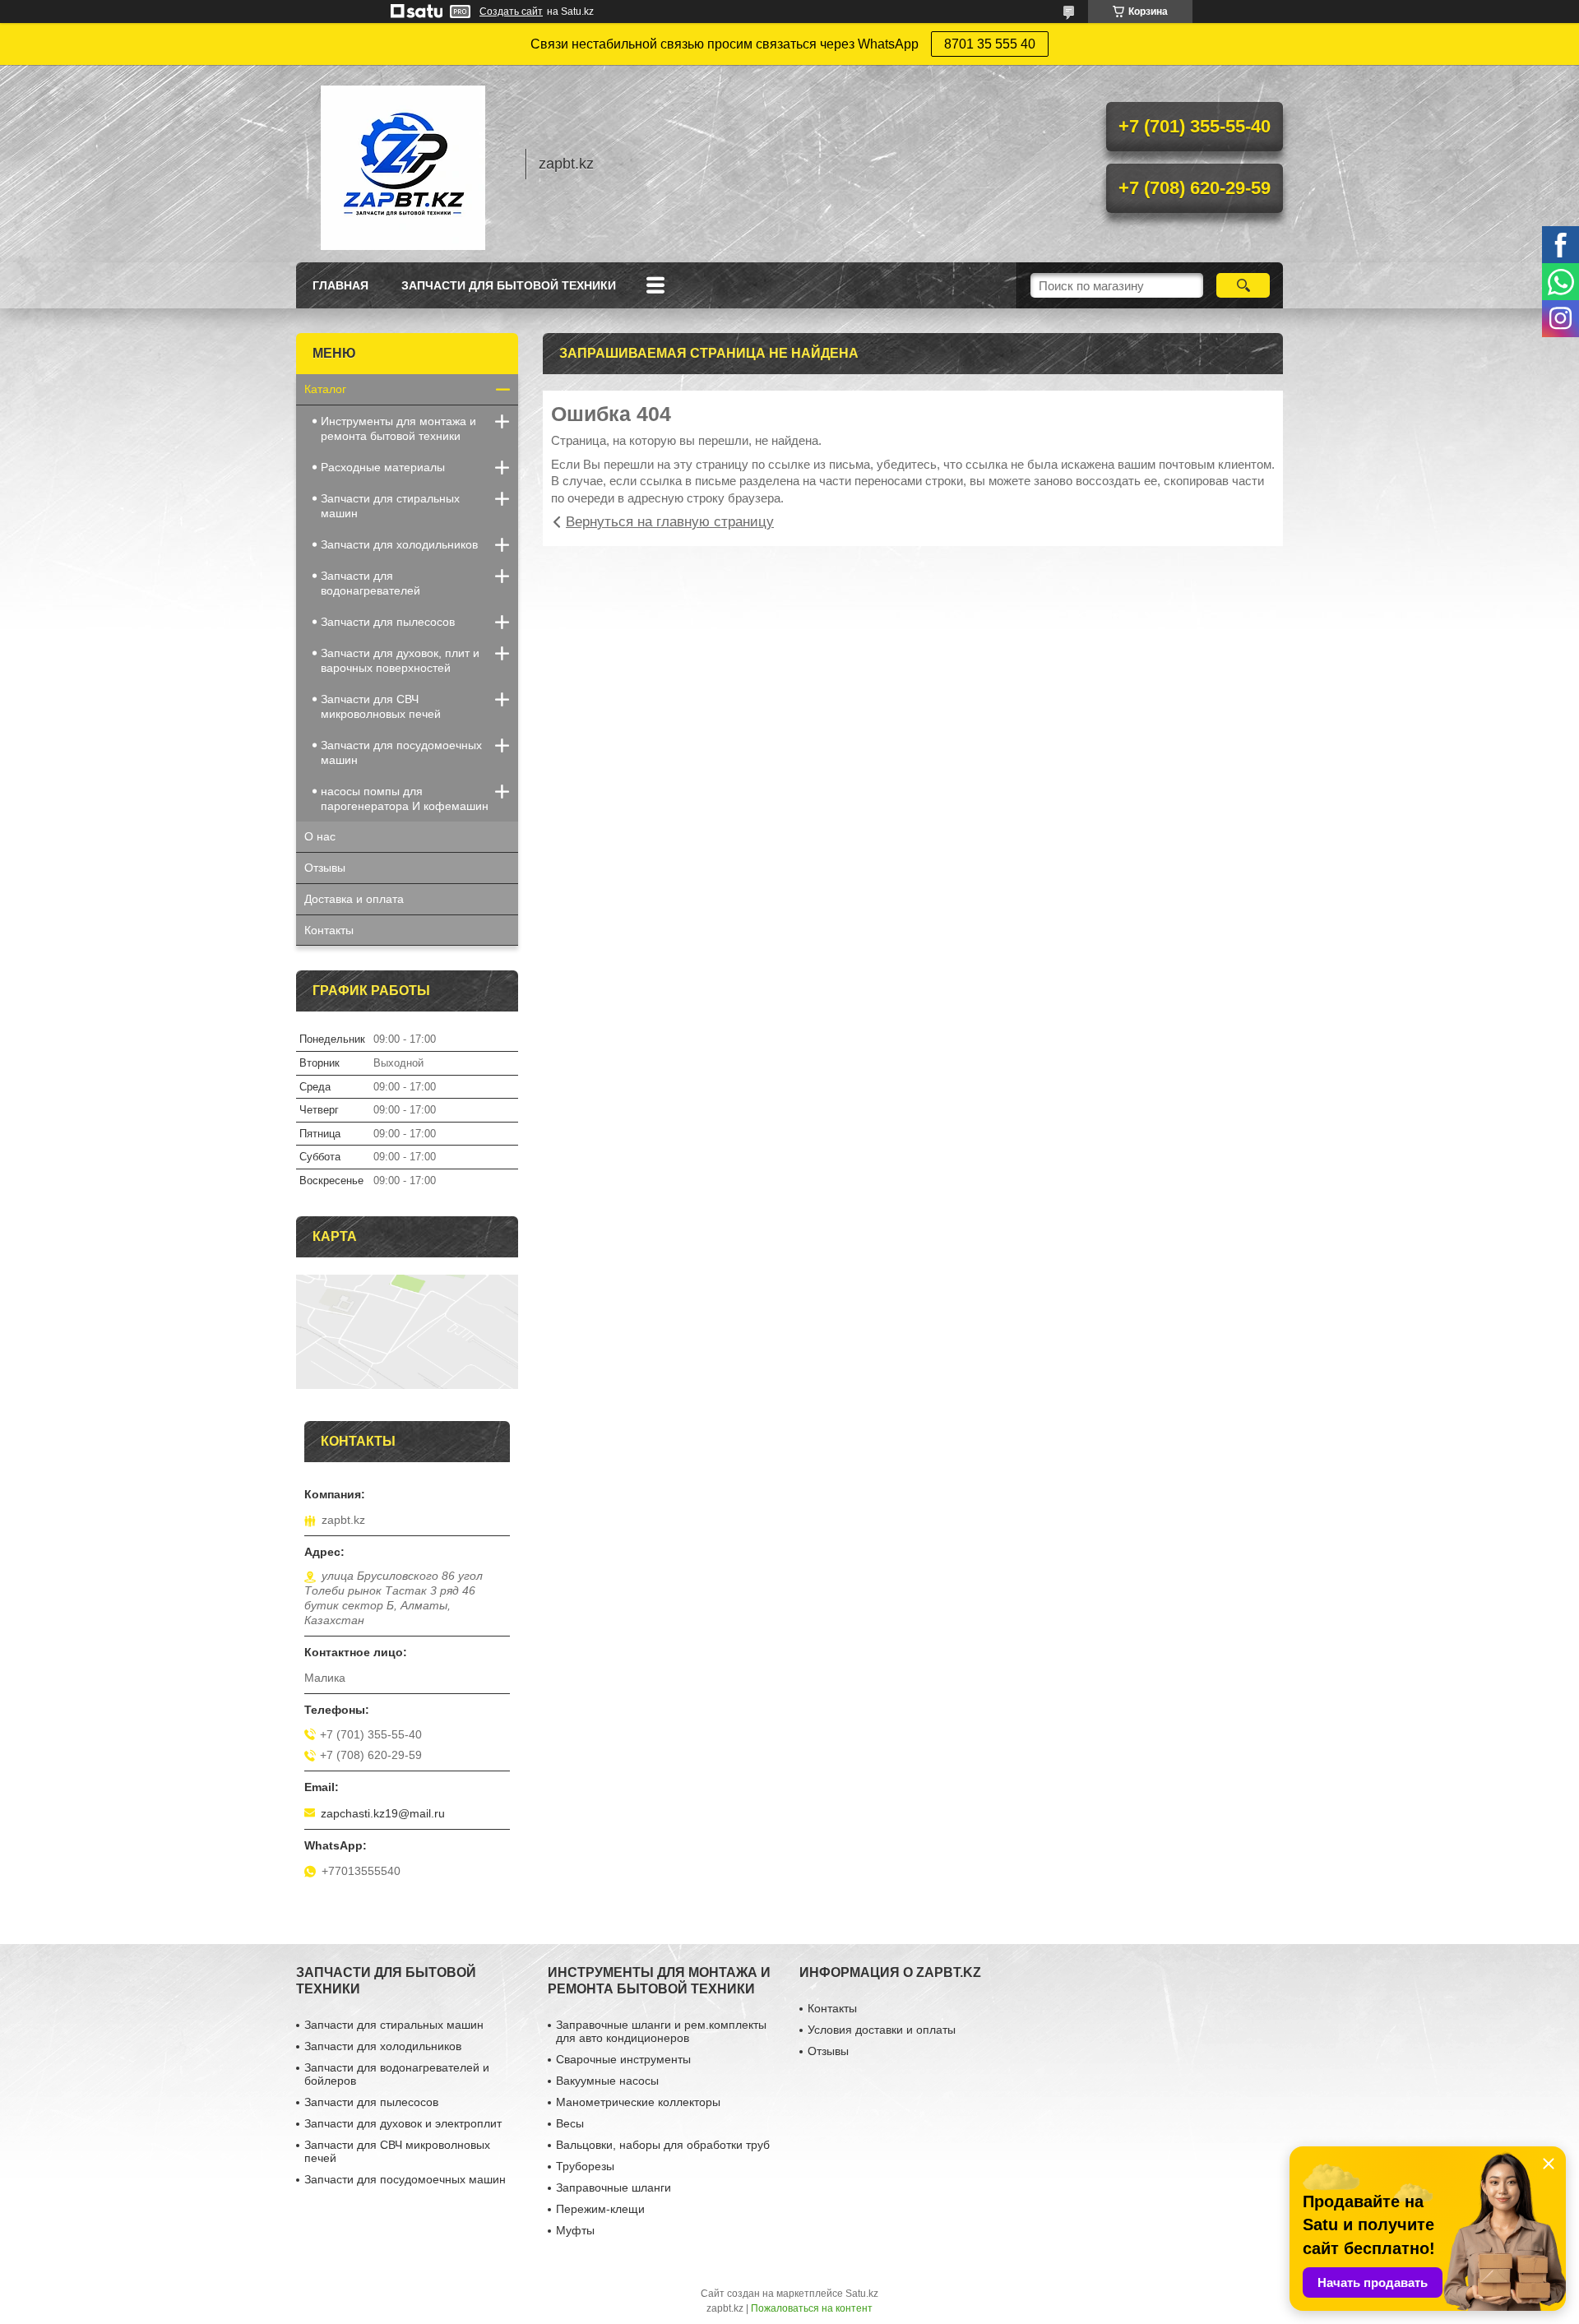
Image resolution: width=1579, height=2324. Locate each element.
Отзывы (325, 868)
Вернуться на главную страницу (670, 522)
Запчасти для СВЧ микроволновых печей (381, 706)
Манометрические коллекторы (638, 2102)
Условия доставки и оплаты (882, 2030)
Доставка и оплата (354, 899)
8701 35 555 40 (990, 44)
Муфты (575, 2230)
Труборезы (585, 2166)
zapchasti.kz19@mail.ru (383, 1813)
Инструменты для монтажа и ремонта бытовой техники (398, 428)
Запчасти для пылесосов (388, 622)
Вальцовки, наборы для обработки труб (663, 2145)
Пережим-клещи (600, 2209)
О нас (320, 836)
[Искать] (1243, 285)
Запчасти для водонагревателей (370, 583)
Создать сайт (511, 12)
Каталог (325, 389)
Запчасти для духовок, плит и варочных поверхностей (400, 660)
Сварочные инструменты (623, 2059)
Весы (570, 2123)
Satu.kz (862, 2294)
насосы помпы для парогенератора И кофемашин (405, 799)
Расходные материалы (383, 467)
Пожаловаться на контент (812, 2308)
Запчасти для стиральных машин (390, 506)
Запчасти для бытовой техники (509, 285)
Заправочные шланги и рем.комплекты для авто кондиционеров (661, 2031)
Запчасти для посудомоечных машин (401, 752)
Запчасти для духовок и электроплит (403, 2123)
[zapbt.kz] (403, 164)
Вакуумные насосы (607, 2081)
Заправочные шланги (614, 2187)
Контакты (329, 930)
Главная (340, 285)
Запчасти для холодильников (399, 544)
